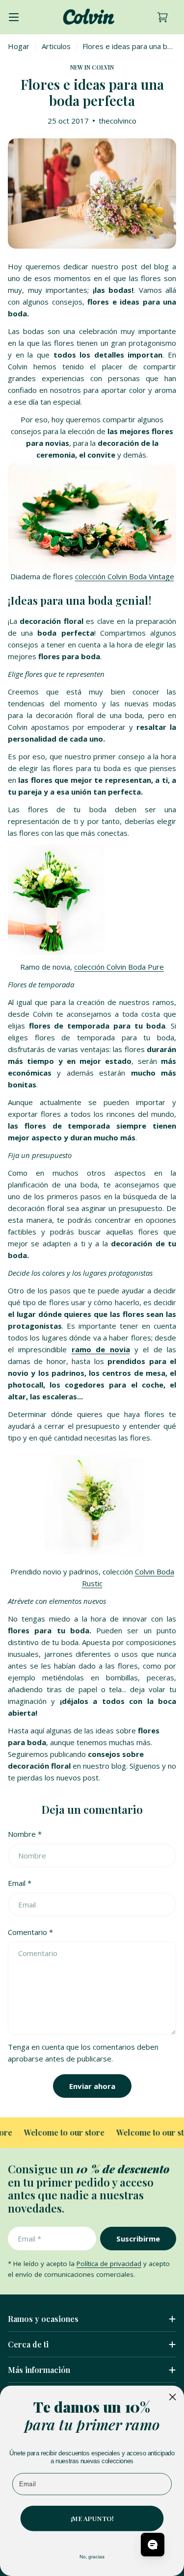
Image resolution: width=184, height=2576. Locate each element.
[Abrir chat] (153, 2545)
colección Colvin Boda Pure (119, 967)
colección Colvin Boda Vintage (125, 576)
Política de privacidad (109, 2264)
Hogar (19, 46)
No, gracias (92, 2557)
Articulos (56, 46)
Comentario (30, 1932)
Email (20, 1883)
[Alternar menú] (14, 17)
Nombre (25, 1834)
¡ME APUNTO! (92, 2518)
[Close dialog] (173, 2397)
